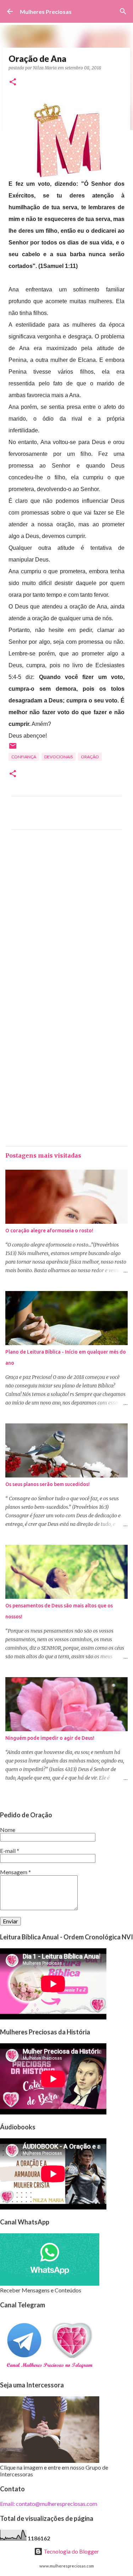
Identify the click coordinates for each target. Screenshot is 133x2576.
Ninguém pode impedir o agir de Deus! (50, 1738)
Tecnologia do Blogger (71, 2551)
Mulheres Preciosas (46, 12)
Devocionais (59, 757)
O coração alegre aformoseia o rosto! (49, 1231)
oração (90, 757)
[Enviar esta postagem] (13, 749)
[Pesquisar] (123, 11)
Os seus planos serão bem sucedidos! (48, 1484)
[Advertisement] (66, 919)
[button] (13, 82)
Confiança (24, 757)
